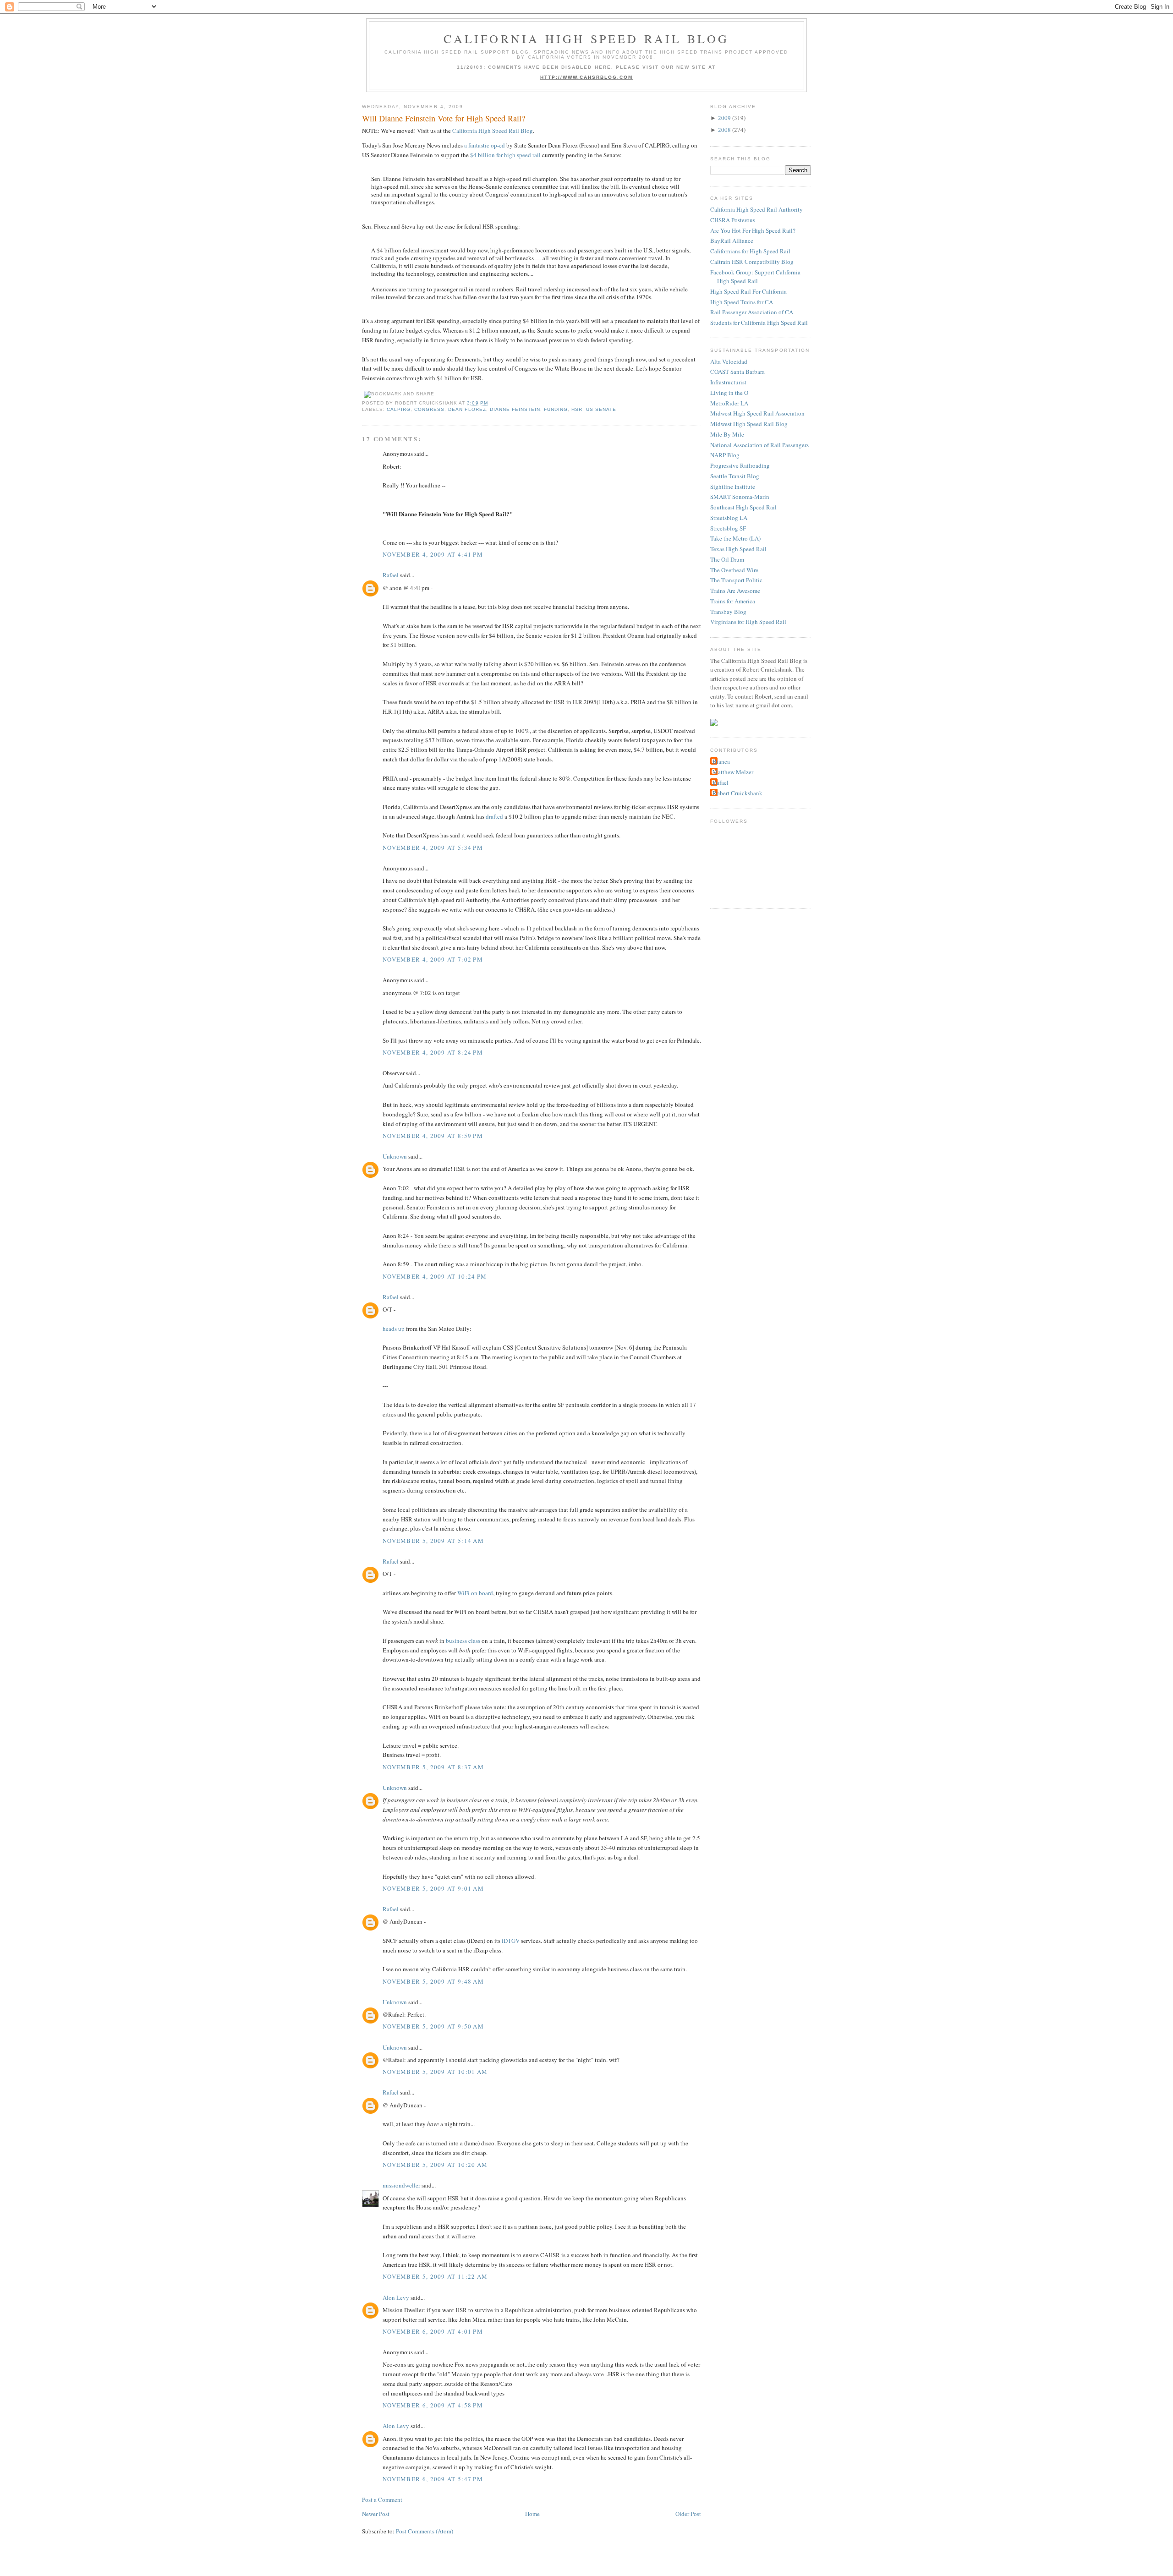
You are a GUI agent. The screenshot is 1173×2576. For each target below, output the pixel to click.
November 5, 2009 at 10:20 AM (435, 2165)
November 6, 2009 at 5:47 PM (433, 2479)
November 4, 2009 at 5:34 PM (433, 848)
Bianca (721, 761)
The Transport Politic (736, 580)
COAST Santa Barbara (737, 372)
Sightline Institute (733, 487)
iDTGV (511, 1941)
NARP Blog (725, 455)
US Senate (601, 409)
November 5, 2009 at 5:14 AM (433, 1541)
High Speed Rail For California (748, 291)
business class (463, 1641)
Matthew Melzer (733, 772)
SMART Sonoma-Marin (740, 497)
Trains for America (733, 601)
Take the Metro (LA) (735, 538)
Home (532, 2514)
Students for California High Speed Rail (759, 323)
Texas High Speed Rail (738, 549)
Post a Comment (382, 2499)
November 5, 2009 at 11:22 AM (435, 2276)
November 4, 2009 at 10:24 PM (435, 1276)
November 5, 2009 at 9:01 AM (433, 1888)
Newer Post (376, 2514)
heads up (394, 1329)
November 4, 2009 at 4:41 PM (433, 554)
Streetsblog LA (729, 518)
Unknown (395, 1156)
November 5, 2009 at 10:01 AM (435, 2072)
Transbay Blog (728, 612)
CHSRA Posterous (733, 220)
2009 (724, 118)
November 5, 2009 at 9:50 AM (433, 2026)
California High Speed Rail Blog (586, 38)
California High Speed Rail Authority (756, 209)
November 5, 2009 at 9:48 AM (433, 1981)
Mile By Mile (727, 434)
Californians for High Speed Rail (750, 251)
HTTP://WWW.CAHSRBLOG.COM (587, 77)
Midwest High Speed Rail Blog (749, 424)
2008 (724, 130)
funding (556, 409)
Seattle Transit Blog (735, 476)
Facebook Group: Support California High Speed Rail (755, 277)
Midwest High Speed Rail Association (757, 413)
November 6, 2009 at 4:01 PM (433, 2331)
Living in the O (729, 393)
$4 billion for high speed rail (505, 155)
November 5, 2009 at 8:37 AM (433, 1767)
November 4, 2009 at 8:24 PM (433, 1052)
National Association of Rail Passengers (759, 445)
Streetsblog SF (728, 528)
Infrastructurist (728, 382)
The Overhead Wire (734, 570)
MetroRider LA (729, 403)
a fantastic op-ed (485, 145)
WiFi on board (475, 1593)
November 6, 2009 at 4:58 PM (433, 2405)
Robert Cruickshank (737, 793)
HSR (577, 409)
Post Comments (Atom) (425, 2531)
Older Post (688, 2514)
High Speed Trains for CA (742, 302)
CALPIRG (399, 409)
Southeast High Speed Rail (743, 507)
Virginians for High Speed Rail (748, 622)
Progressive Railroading (740, 465)
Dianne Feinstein (515, 409)
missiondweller (401, 2185)
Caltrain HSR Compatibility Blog (752, 262)
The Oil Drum (727, 559)
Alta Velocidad (729, 361)
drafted (494, 816)
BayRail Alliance (732, 241)
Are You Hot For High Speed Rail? (753, 230)
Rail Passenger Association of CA (752, 312)
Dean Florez (467, 409)
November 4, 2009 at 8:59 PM (433, 1136)
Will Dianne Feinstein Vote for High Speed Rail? (444, 118)
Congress (429, 409)
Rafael (391, 575)
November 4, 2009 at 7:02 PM (433, 959)
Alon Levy (396, 2297)
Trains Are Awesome (735, 591)
